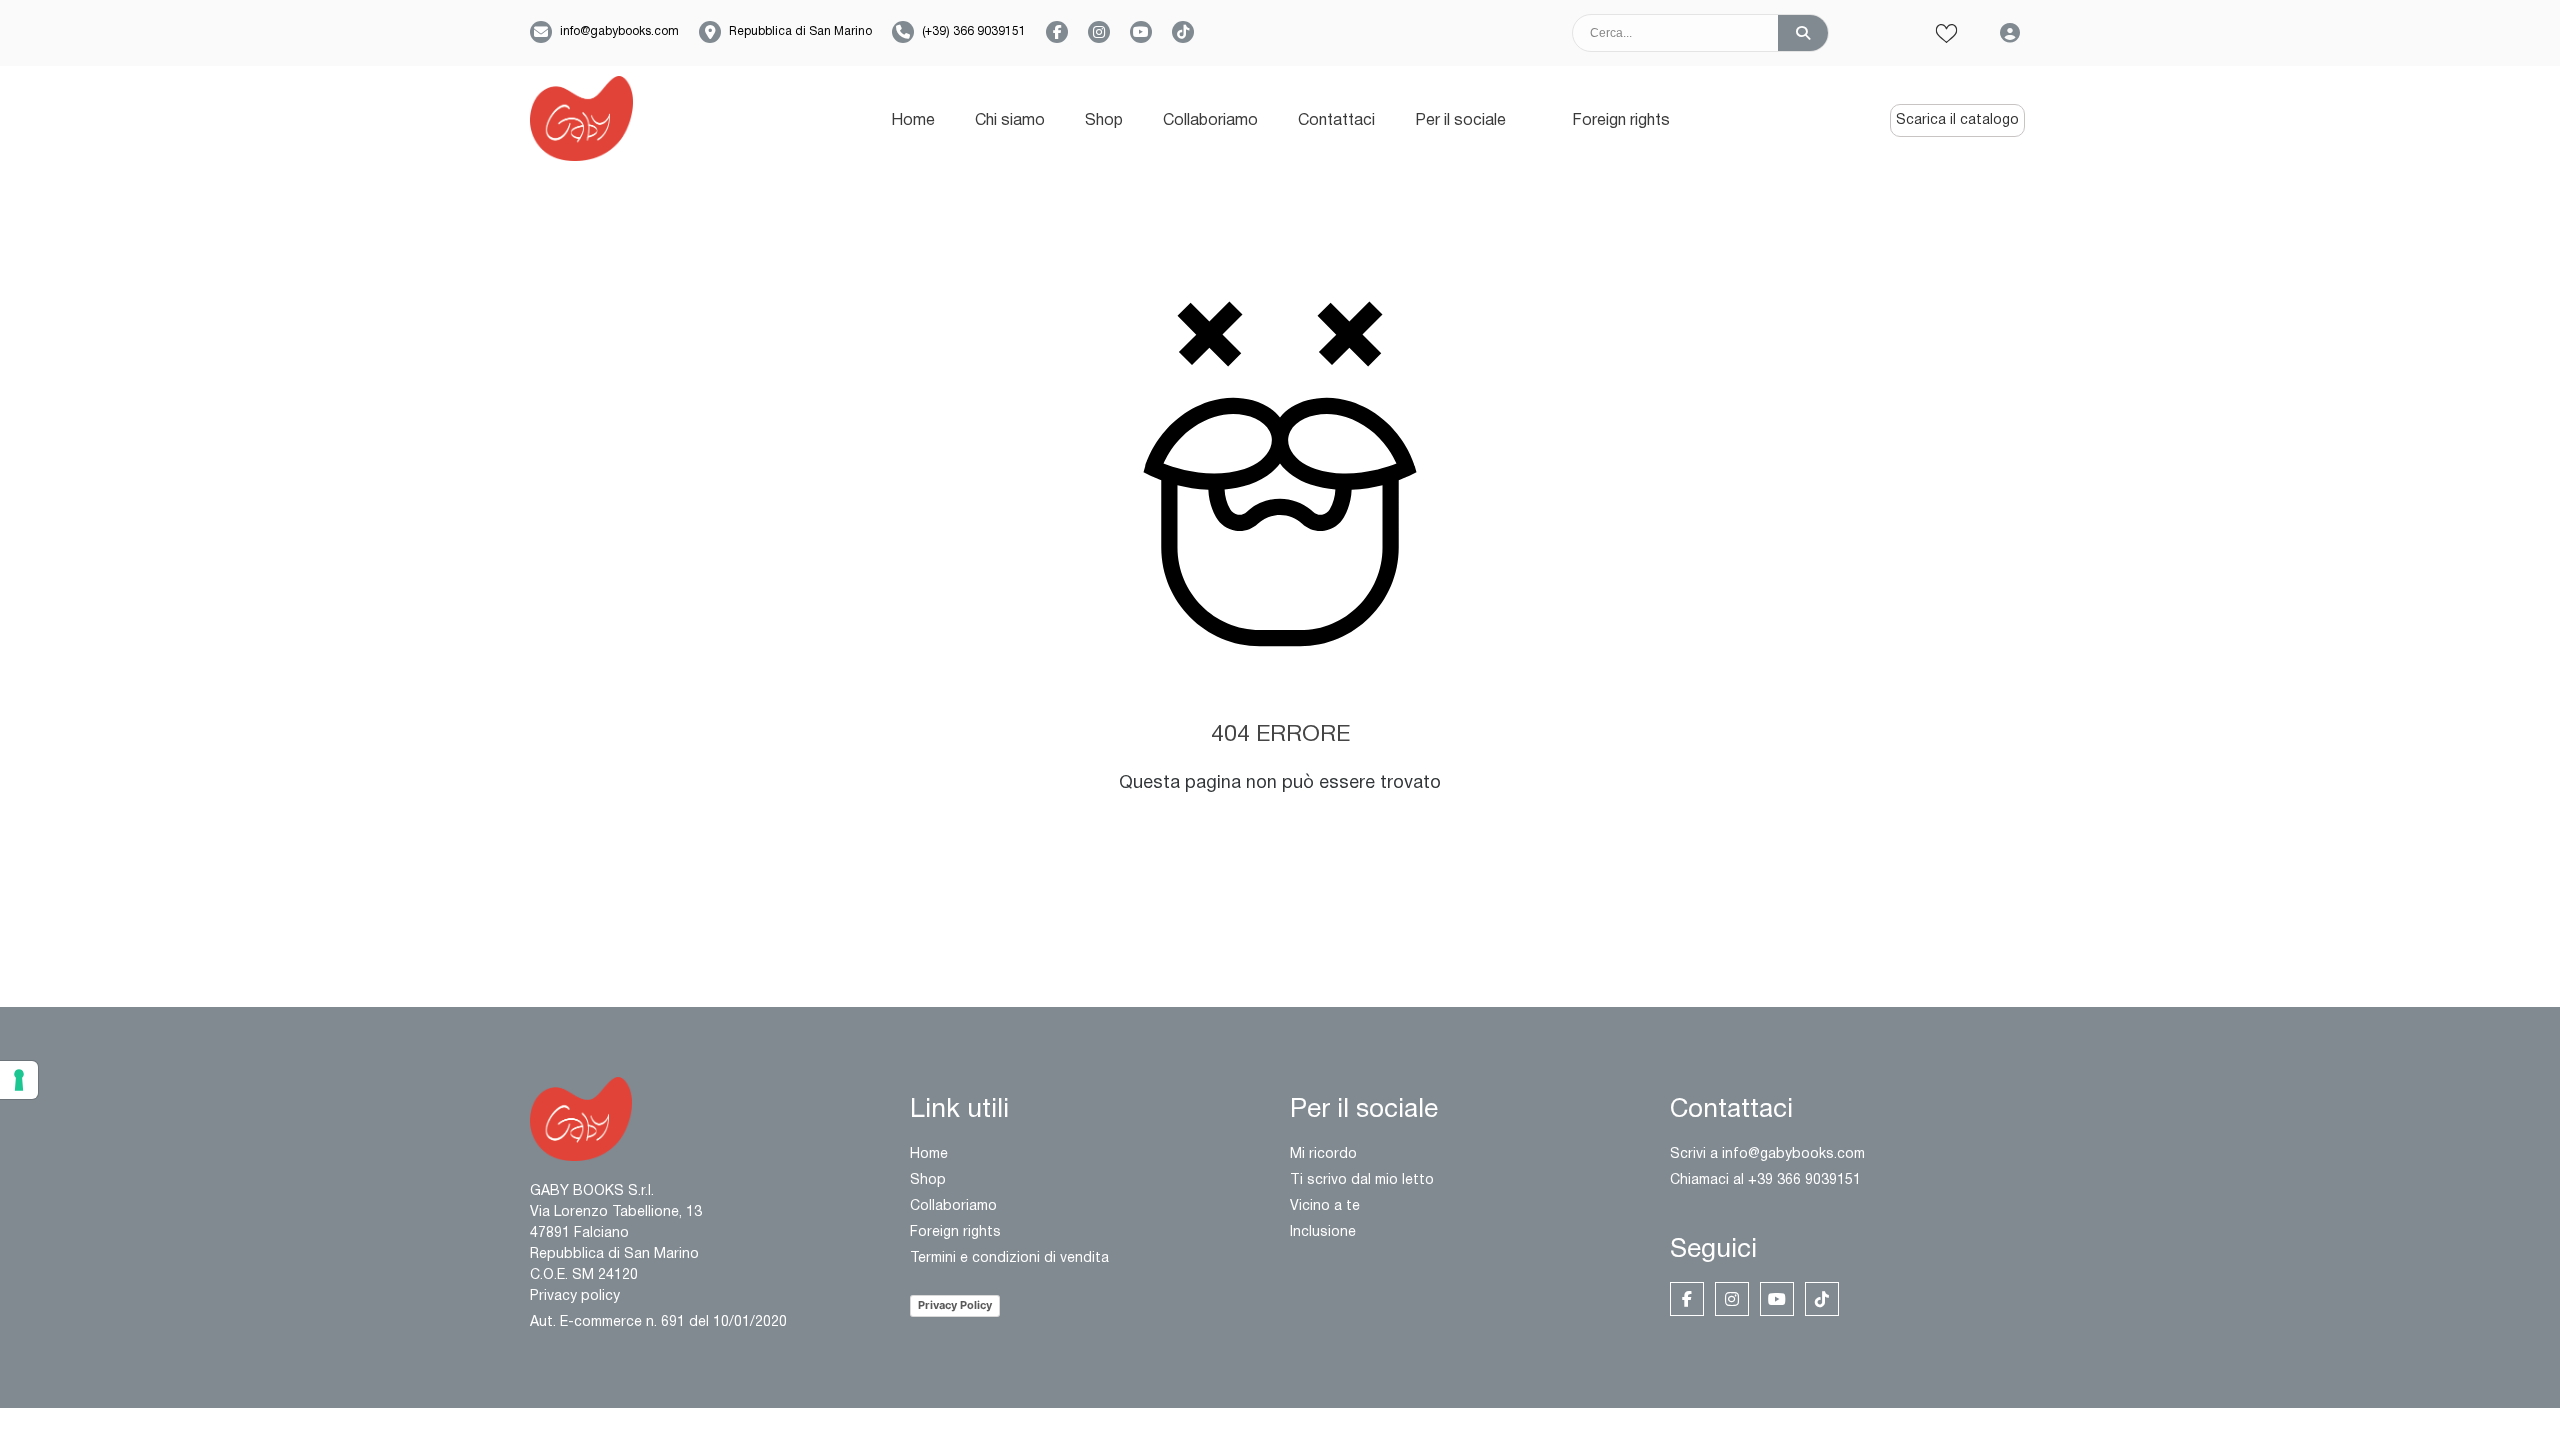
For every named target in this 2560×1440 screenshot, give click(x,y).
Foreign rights (1621, 121)
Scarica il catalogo (1957, 120)
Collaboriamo (1210, 121)
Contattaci (1336, 121)
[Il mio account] (2010, 33)
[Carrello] (1881, 33)
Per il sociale (1460, 121)
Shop (1104, 121)
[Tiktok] (1822, 1299)
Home (913, 121)
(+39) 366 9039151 (974, 31)
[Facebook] (1687, 1299)
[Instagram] (1732, 1299)
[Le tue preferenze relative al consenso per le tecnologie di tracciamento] (19, 1080)
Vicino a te (1325, 1206)
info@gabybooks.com (619, 31)
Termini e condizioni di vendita (1009, 1258)
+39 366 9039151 (1804, 1180)
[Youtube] (1777, 1299)
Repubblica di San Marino (800, 31)
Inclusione (1323, 1232)
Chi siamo (1010, 121)
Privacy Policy (955, 1305)
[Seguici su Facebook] (1057, 32)
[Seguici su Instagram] (1099, 32)
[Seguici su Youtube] (1141, 32)
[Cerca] (1803, 33)
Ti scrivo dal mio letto (1362, 1180)
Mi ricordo (1323, 1154)
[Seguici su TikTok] (1183, 32)
